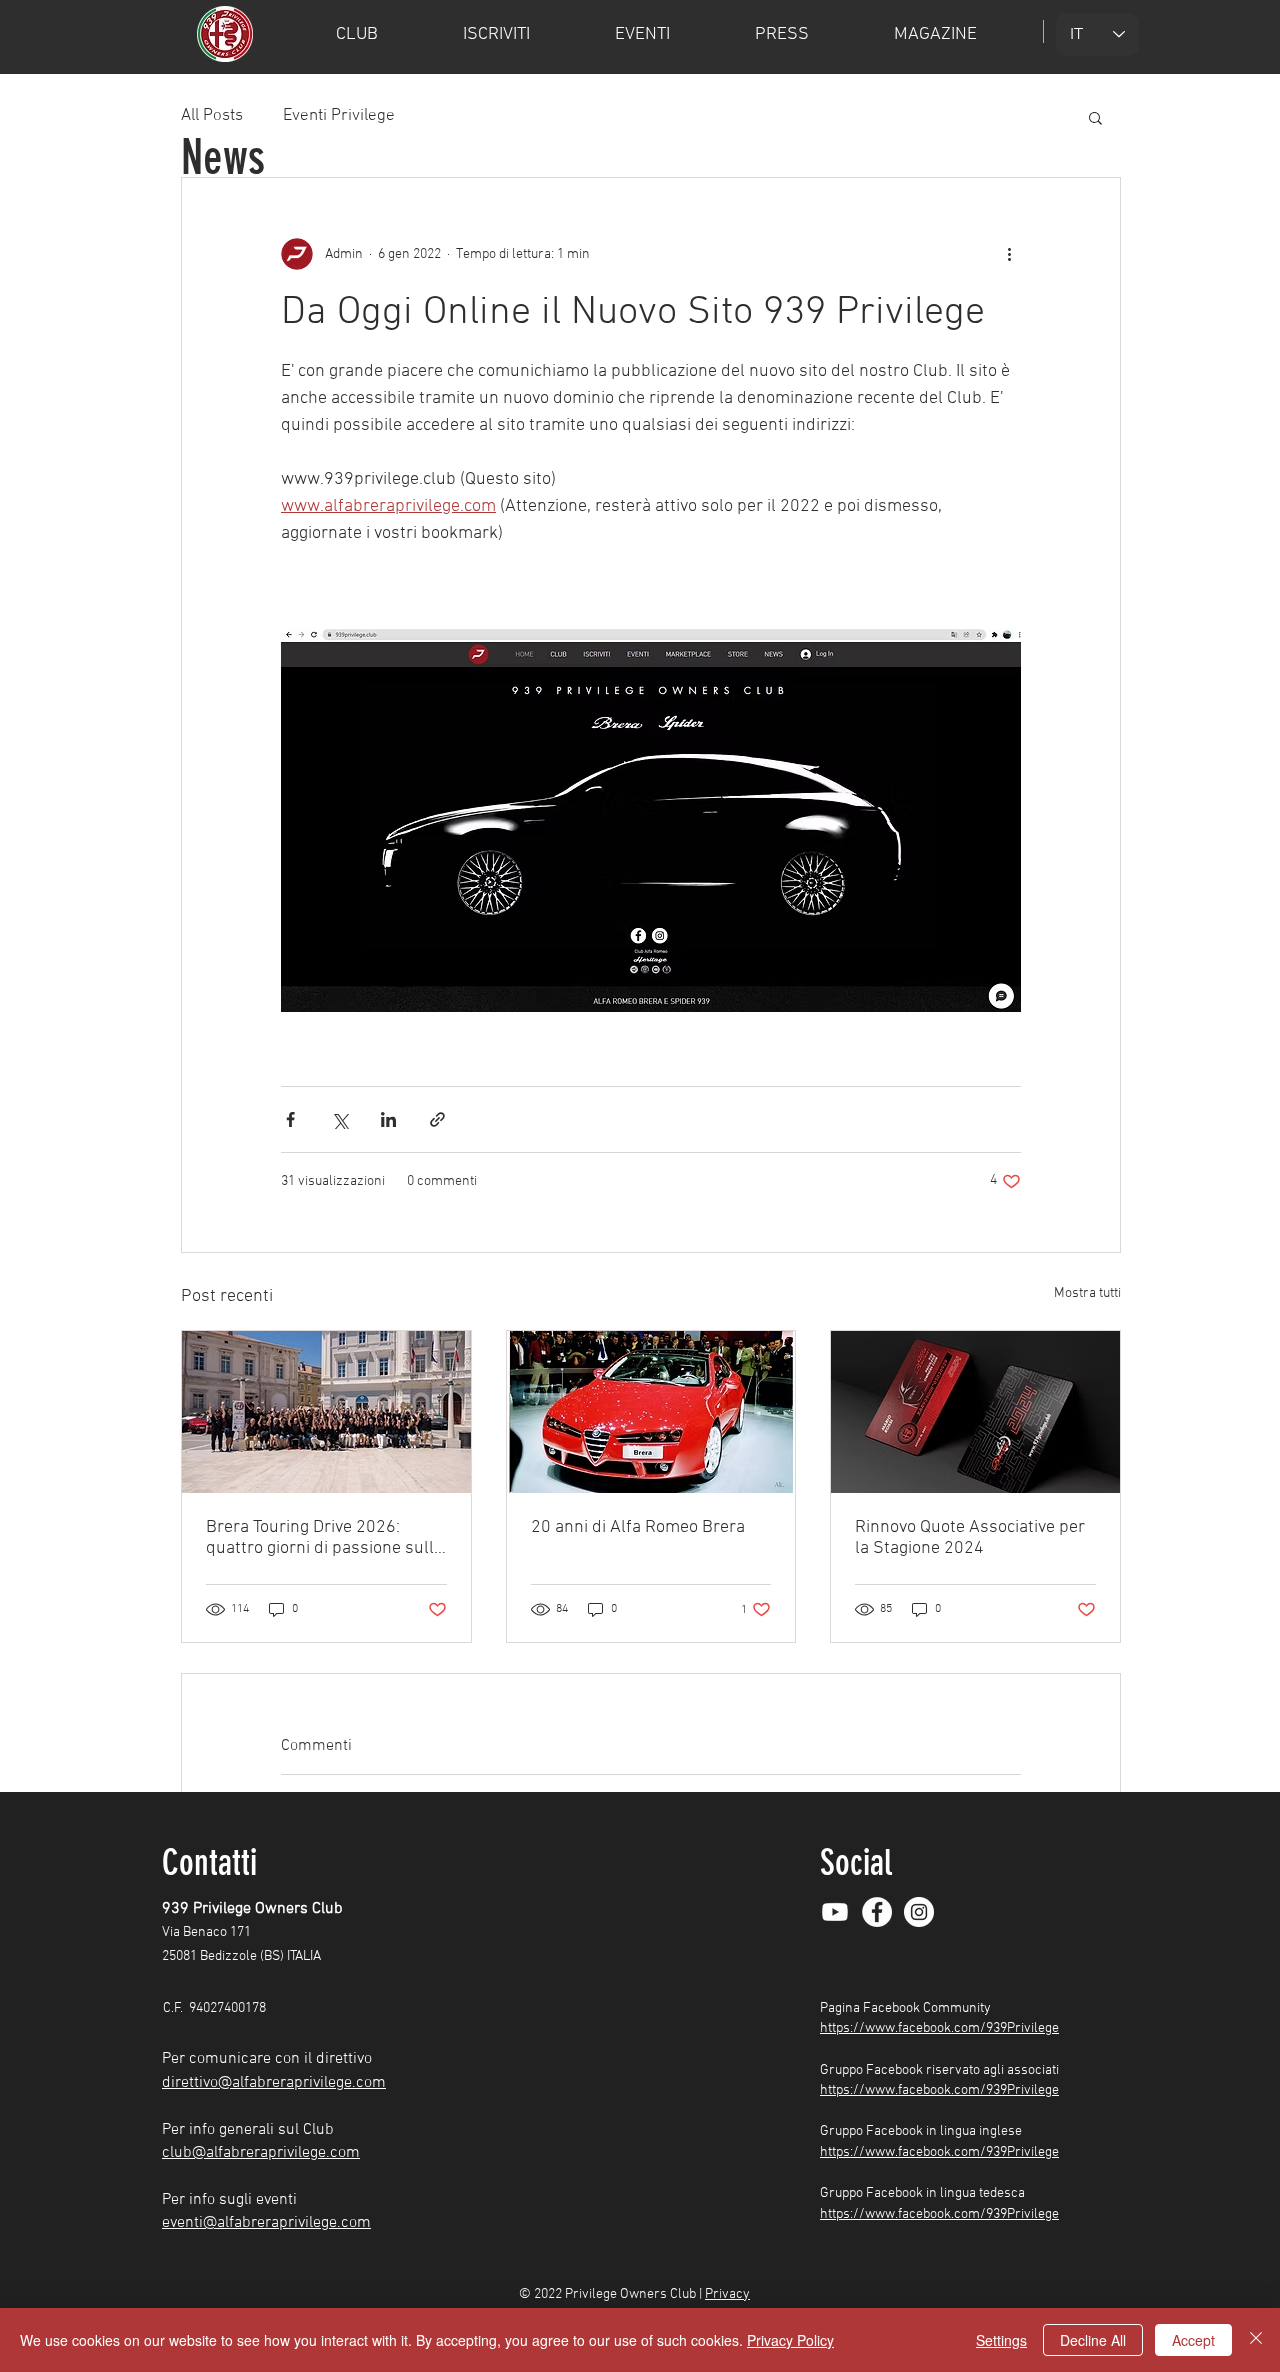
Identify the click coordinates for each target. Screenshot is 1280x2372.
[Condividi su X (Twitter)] (339, 1119)
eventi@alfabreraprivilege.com (266, 2223)
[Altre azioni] (1009, 254)
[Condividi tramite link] (437, 1119)
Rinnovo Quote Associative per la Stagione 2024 (970, 1538)
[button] (1095, 117)
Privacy (727, 2294)
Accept (1193, 2340)
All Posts (212, 116)
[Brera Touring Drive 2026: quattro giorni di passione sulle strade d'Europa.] (326, 1412)
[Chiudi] (1256, 2340)
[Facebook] (877, 1912)
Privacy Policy (790, 2340)
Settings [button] (1001, 2340)
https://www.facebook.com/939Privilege (939, 2028)
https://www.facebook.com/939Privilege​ (939, 2152)
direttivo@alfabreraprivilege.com (274, 2083)
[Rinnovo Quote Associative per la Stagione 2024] (975, 1412)
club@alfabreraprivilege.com (261, 2153)
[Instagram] (919, 1912)
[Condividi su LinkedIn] (388, 1119)
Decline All (1093, 2340)
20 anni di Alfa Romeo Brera (638, 1527)
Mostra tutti (1087, 1293)
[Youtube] (835, 1912)
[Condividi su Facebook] (290, 1119)
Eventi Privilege (339, 116)
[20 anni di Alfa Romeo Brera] (651, 1412)
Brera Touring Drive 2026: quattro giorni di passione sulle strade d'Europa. (324, 1538)
